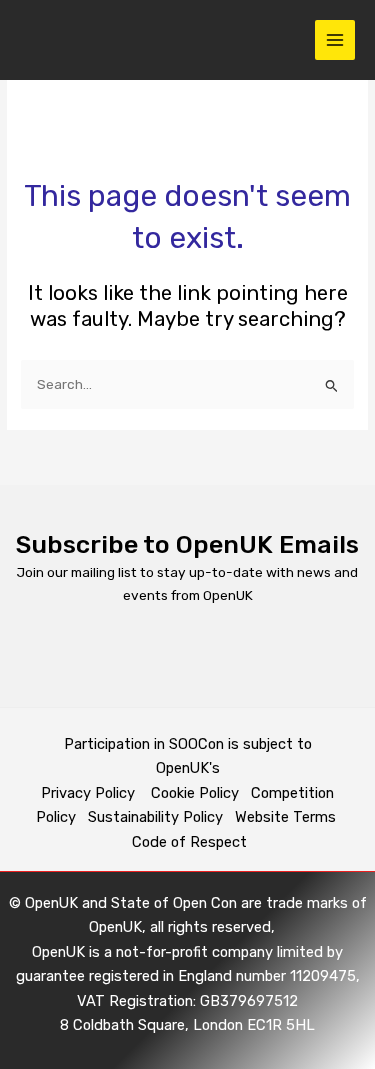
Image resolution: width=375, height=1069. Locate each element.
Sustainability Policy (155, 817)
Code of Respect (189, 842)
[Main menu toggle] (335, 40)
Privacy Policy (90, 793)
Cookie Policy (195, 793)
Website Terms (285, 817)
